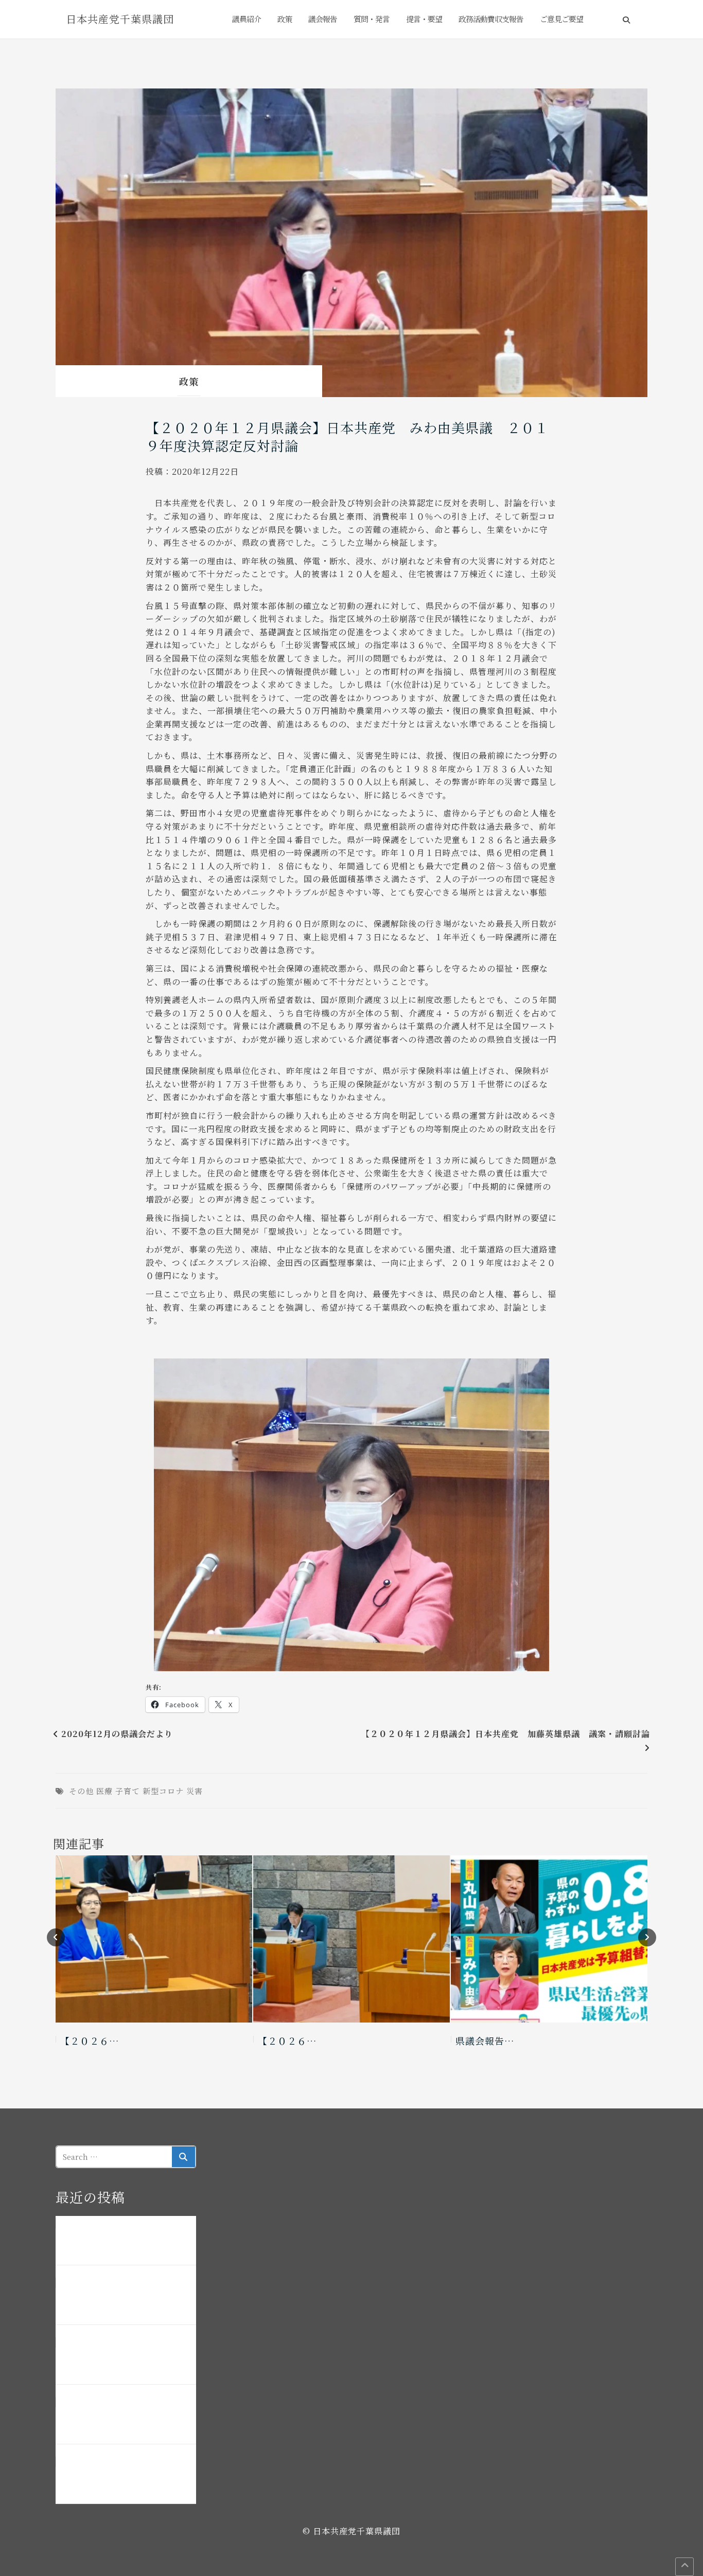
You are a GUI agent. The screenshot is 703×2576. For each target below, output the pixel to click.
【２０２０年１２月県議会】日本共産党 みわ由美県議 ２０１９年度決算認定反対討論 (347, 436)
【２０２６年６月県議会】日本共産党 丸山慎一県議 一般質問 (125, 2421)
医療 (104, 1791)
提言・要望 (424, 19)
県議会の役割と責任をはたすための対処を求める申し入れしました (125, 2480)
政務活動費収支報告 (491, 19)
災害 (195, 1791)
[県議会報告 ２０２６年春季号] (549, 1939)
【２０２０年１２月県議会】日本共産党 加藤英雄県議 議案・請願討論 (506, 1734)
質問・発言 (372, 19)
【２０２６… (90, 2041)
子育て (128, 1791)
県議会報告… (485, 2041)
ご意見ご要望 (561, 19)
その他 (81, 1791)
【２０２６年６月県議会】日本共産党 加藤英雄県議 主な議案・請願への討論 (125, 2301)
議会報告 (323, 19)
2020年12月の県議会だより (117, 1734)
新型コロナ (163, 1791)
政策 (285, 19)
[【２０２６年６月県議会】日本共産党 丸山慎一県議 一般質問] (351, 1939)
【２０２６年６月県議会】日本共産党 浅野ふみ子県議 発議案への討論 (125, 2361)
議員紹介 (247, 19)
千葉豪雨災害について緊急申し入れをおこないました (125, 2242)
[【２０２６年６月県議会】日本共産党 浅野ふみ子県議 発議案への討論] (154, 1939)
